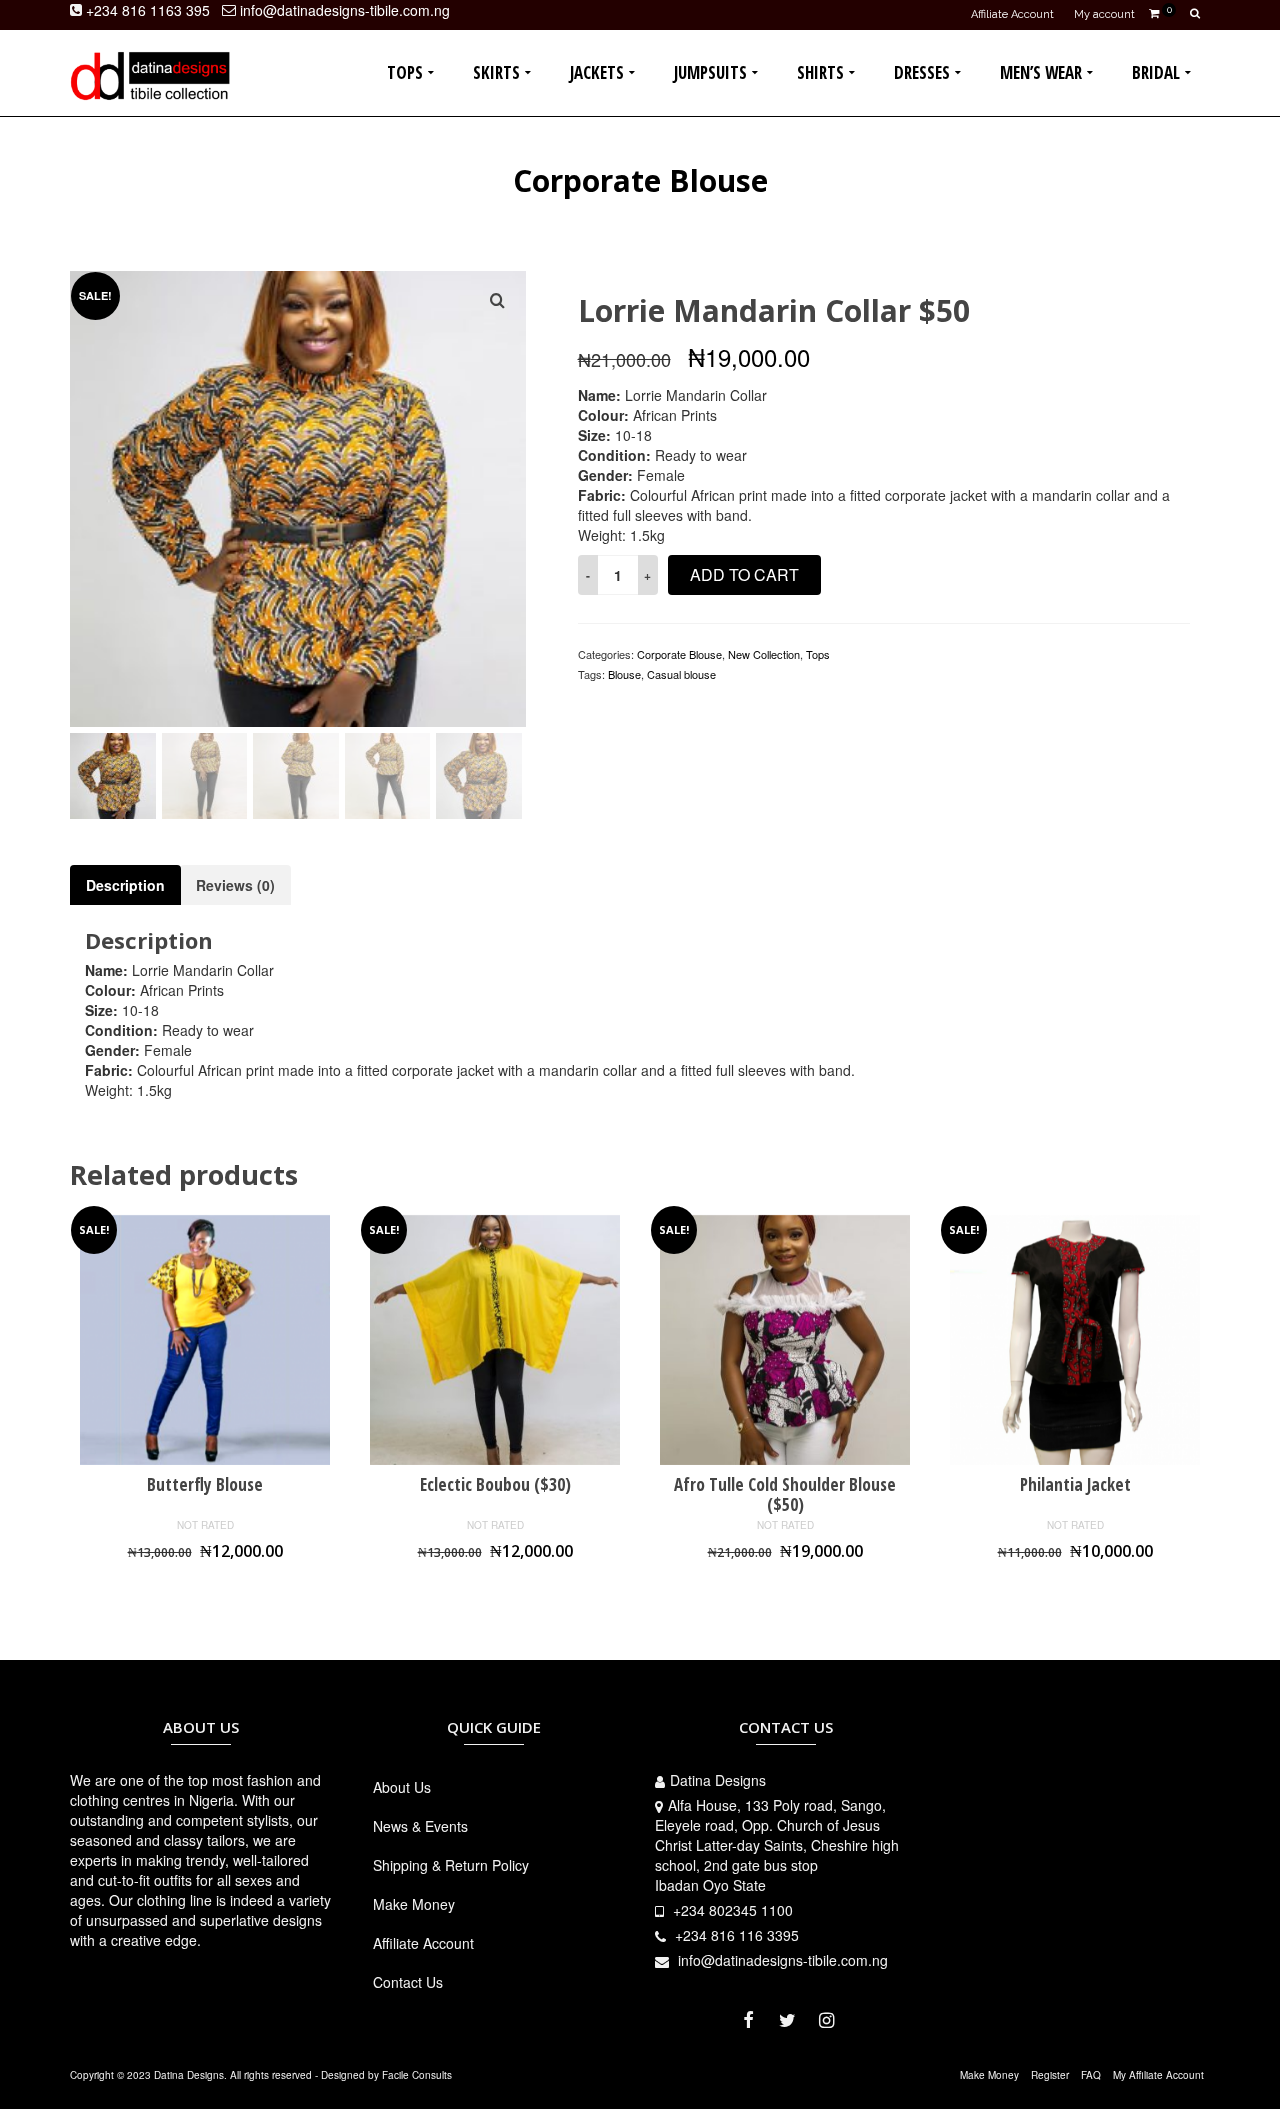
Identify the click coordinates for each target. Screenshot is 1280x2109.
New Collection (764, 654)
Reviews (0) (235, 885)
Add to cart (744, 574)
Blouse (624, 674)
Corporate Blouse (679, 654)
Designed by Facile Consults (386, 2075)
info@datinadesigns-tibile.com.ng (781, 1960)
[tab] (125, 885)
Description (125, 885)
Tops (818, 654)
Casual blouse (681, 674)
